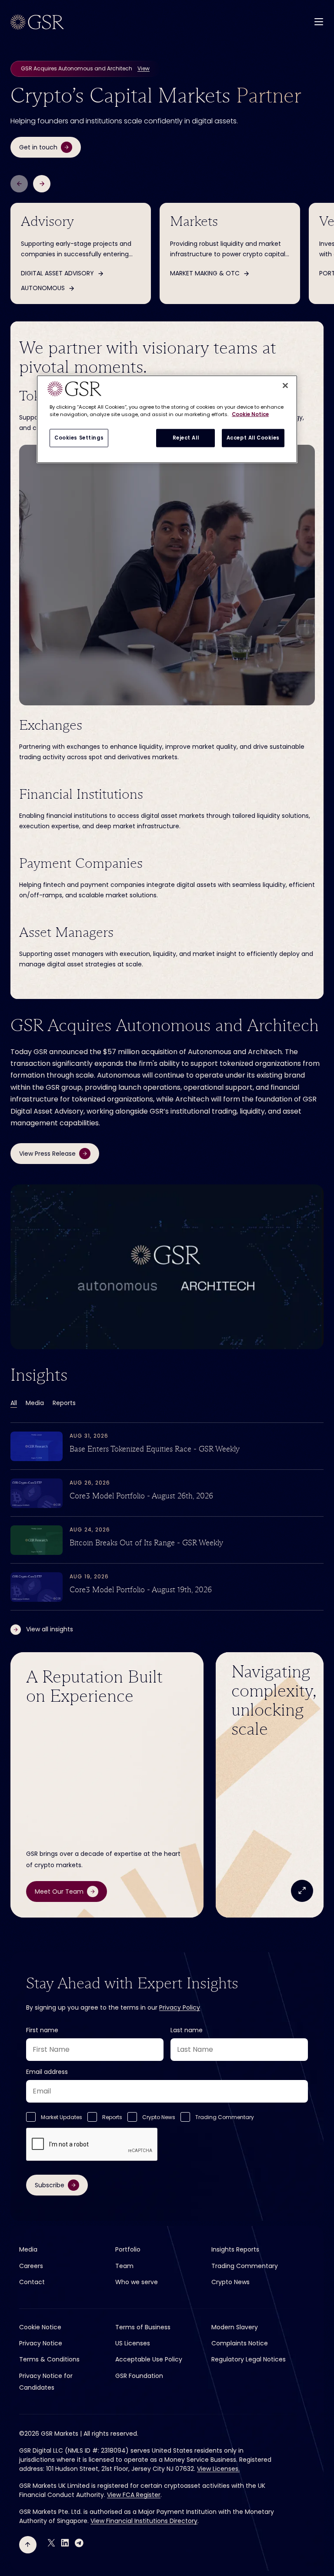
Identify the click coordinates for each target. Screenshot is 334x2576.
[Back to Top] (28, 2545)
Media (35, 1403)
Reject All (186, 437)
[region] (167, 419)
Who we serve (137, 2282)
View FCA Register (134, 2495)
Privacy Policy (180, 2007)
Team (124, 2266)
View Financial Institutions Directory (144, 2521)
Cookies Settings (79, 437)
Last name (187, 2030)
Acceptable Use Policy (149, 2359)
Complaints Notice (240, 2343)
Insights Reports (235, 2249)
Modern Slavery (235, 2327)
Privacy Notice (41, 2343)
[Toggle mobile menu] (319, 21)
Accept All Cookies (253, 437)
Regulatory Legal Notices (249, 2359)
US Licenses (133, 2343)
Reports (64, 1403)
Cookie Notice (40, 2327)
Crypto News (159, 2117)
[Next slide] (42, 184)
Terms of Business (143, 2327)
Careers (31, 2266)
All (14, 1403)
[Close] (285, 385)
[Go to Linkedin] (65, 2543)
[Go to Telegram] (79, 2543)
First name (42, 2030)
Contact (32, 2282)
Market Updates (62, 2117)
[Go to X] (51, 2543)
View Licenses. (218, 2469)
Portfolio (128, 2249)
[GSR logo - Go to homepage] (37, 22)
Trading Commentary (225, 2117)
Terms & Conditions (49, 2359)
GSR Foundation (139, 2376)
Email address (47, 2072)
